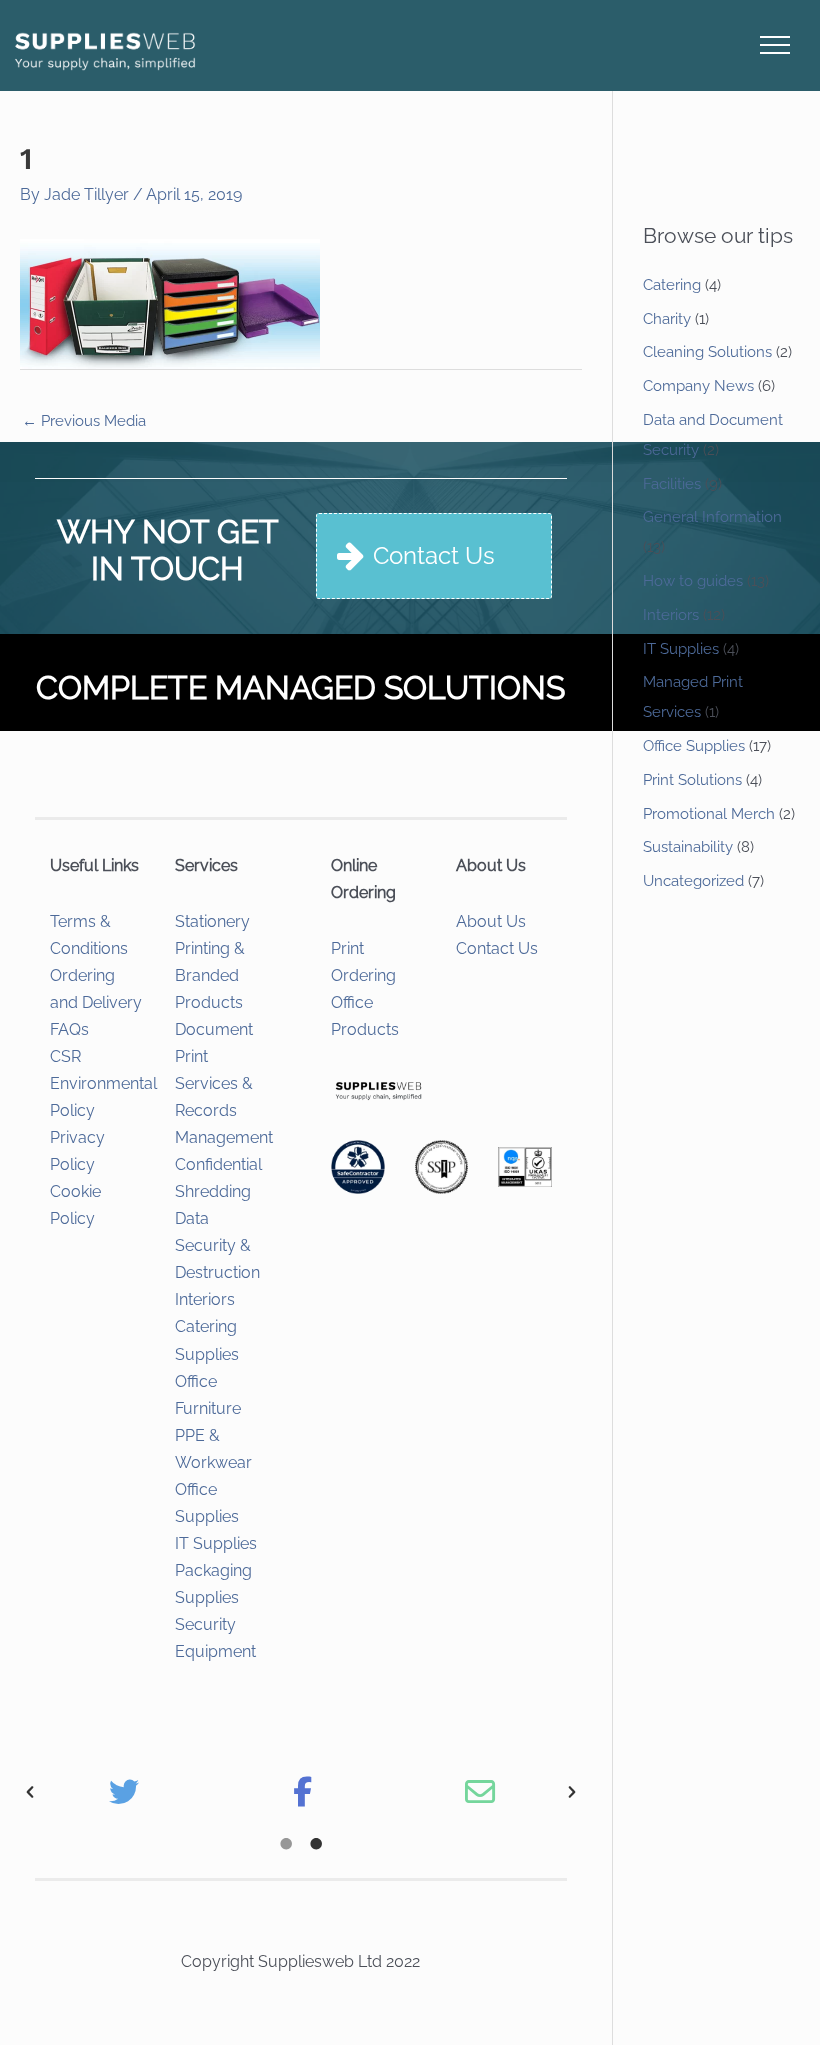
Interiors (205, 1299)
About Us (491, 921)
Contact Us (497, 948)
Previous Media (84, 421)
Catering (672, 285)
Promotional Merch (709, 814)
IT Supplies (216, 1543)
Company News (698, 386)
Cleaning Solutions (707, 352)
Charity (667, 319)
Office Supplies (694, 746)
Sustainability (688, 847)
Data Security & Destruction (217, 1245)
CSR (65, 1056)
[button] (30, 1792)
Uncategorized (693, 881)
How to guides (693, 581)
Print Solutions (692, 780)
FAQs (69, 1029)
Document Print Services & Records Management (224, 1083)
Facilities (672, 484)
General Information (712, 517)
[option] (124, 1792)
